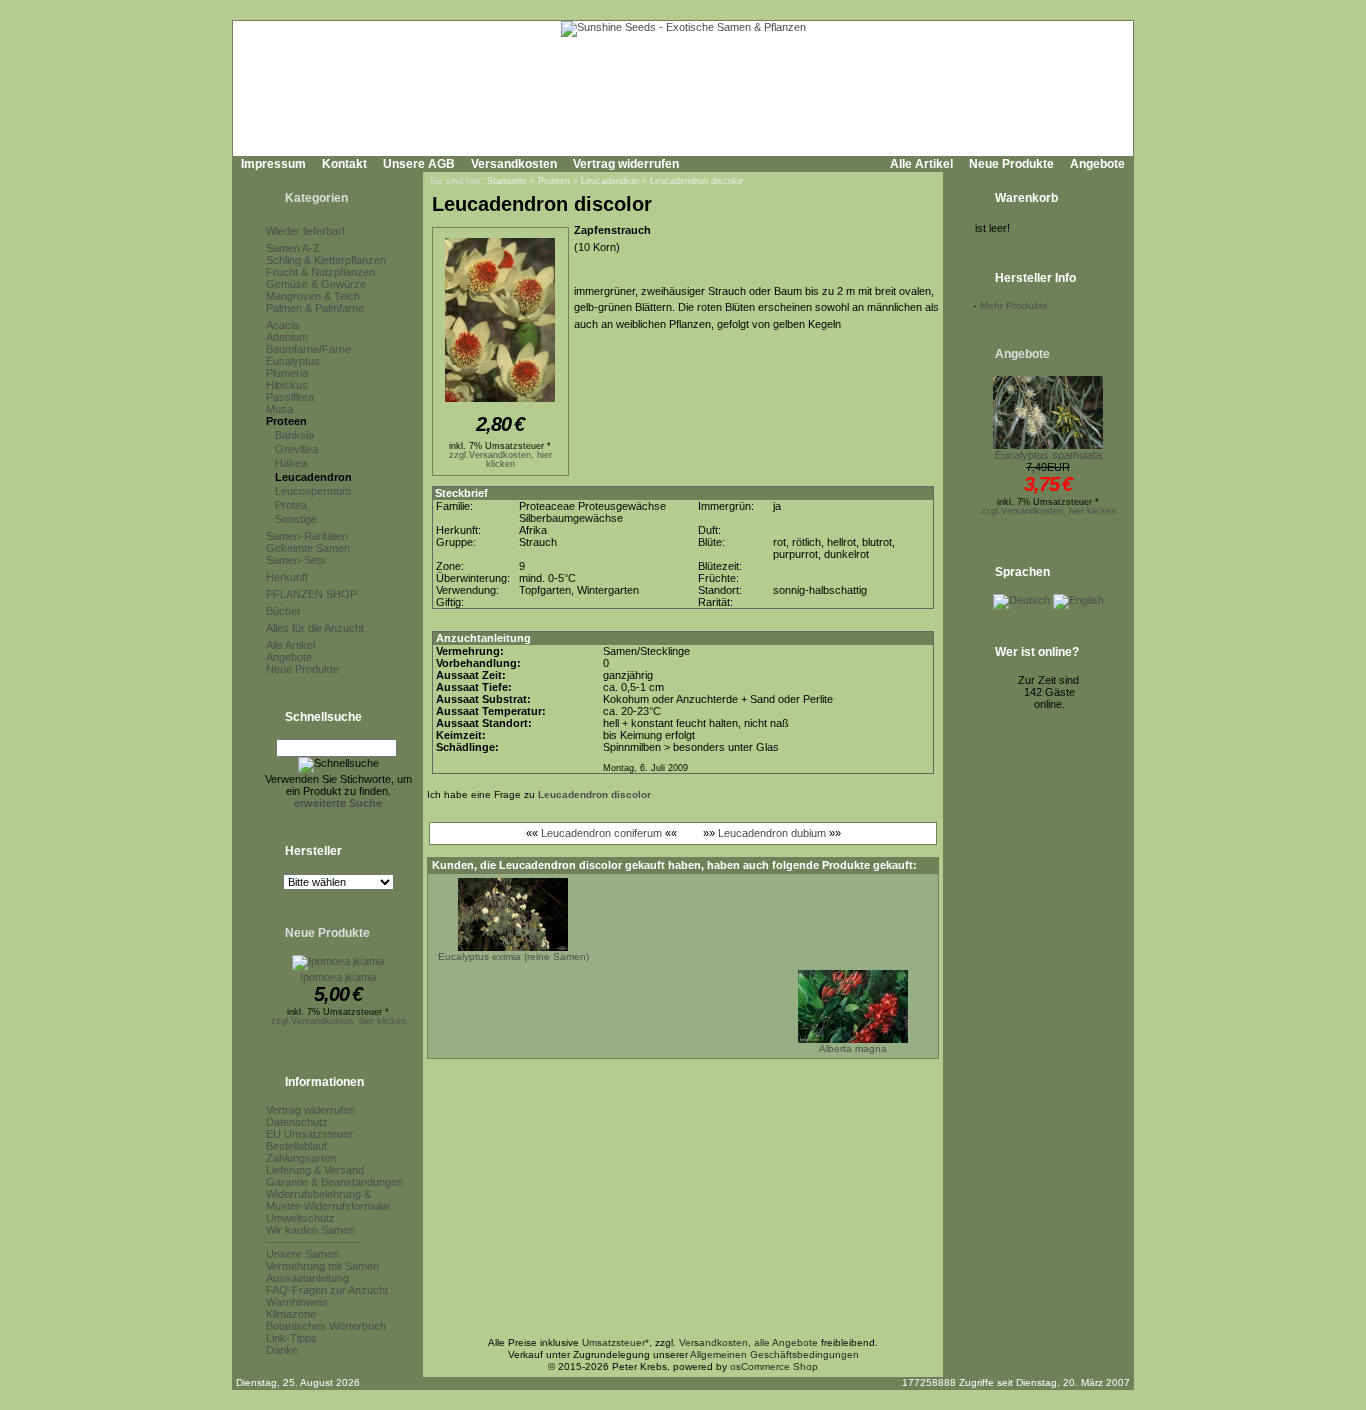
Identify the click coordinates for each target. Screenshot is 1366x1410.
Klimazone (291, 1314)
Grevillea (296, 449)
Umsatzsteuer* (615, 1342)
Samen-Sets (296, 560)
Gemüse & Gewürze (316, 284)
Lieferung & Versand (315, 1170)
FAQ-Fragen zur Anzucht (327, 1290)
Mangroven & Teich (313, 296)
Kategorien (316, 198)
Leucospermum (313, 491)
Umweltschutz (300, 1218)
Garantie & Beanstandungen (334, 1182)
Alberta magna (853, 1048)
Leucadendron (313, 477)
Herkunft (287, 577)
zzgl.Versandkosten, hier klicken (338, 1021)
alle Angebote (786, 1342)
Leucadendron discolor (696, 181)
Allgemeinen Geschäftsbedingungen (774, 1354)
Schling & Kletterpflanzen (326, 260)
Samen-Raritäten (307, 536)
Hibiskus (287, 385)
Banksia (294, 435)
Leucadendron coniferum (601, 833)
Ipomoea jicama (338, 977)
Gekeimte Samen (308, 548)
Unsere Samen (302, 1254)
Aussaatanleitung (307, 1278)
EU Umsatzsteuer (309, 1134)
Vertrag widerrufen (626, 164)
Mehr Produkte (1014, 305)
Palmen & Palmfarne (315, 308)
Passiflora (290, 397)
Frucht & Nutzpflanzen (320, 272)
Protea (291, 505)
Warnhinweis (297, 1302)
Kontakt (344, 164)
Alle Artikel (921, 164)
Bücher (283, 611)
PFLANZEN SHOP (311, 594)
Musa (279, 409)
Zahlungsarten (301, 1158)
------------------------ (314, 1242)
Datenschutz (297, 1122)
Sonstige (296, 519)
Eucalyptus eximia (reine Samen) (513, 956)
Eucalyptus (293, 361)
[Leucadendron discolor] (500, 403)
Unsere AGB (419, 164)
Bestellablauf (296, 1146)
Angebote (1097, 164)
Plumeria (287, 373)
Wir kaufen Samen (310, 1230)
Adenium (287, 337)
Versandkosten (514, 164)
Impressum (273, 164)
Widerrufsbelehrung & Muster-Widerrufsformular (328, 1200)
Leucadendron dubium (772, 833)
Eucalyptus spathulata (1048, 455)
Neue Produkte (1011, 164)
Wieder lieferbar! (305, 231)
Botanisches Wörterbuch (326, 1326)
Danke (282, 1350)
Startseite (507, 181)
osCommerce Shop (774, 1366)
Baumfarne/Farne (308, 349)
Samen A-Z (293, 248)
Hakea (291, 463)
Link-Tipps (291, 1338)
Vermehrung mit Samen (322, 1266)
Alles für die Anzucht (315, 628)
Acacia (282, 325)
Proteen (286, 421)
